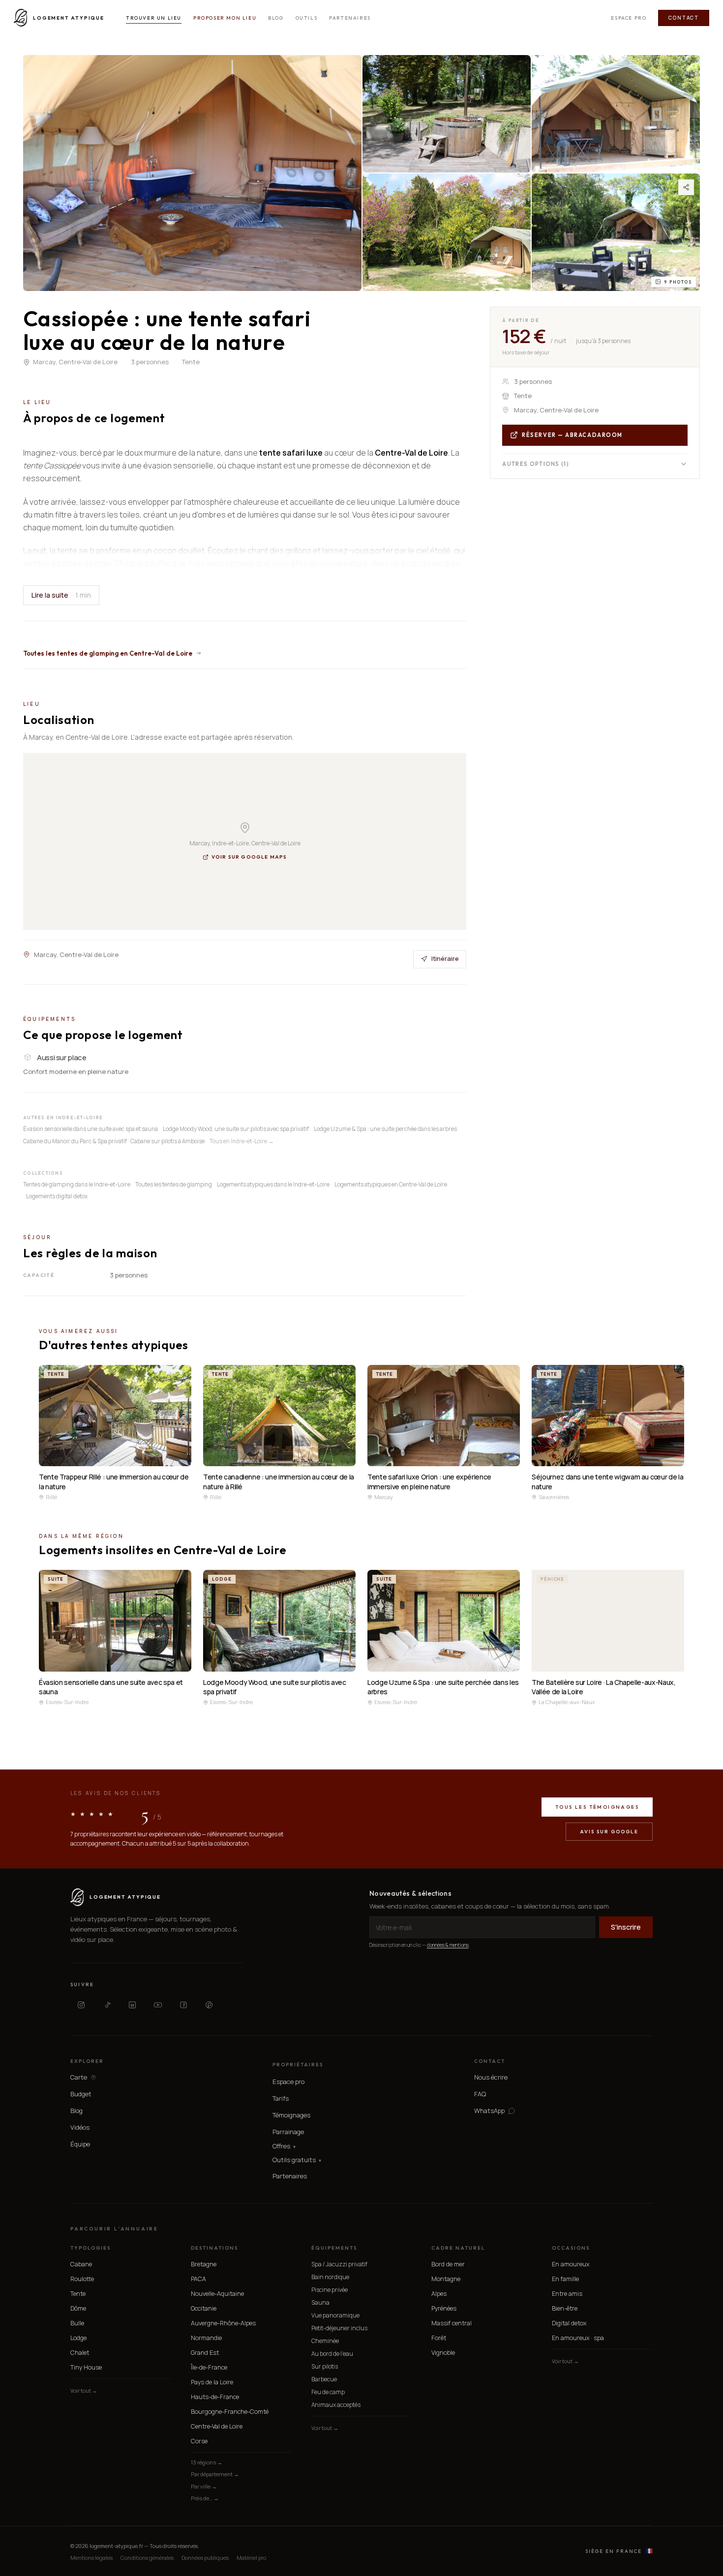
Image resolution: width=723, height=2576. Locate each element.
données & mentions (448, 1945)
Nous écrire (491, 2077)
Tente (78, 2294)
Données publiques (205, 2558)
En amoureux (571, 2264)
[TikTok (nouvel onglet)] (107, 2005)
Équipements (334, 2248)
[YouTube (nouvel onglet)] (158, 2005)
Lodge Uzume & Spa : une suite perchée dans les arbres (385, 1129)
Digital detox (569, 2323)
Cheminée (325, 2341)
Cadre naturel (458, 2248)
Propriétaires (298, 2065)
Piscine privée (330, 2290)
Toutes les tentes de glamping (174, 1184)
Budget (81, 2094)
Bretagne (204, 2264)
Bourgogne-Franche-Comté (230, 2412)
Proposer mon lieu (225, 18)
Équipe (80, 2144)
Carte (79, 2077)
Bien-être (565, 2308)
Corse (199, 2441)
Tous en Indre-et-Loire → (242, 1141)
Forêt (439, 2338)
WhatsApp (489, 2111)
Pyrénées (444, 2308)
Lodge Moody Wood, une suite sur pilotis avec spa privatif (236, 1129)
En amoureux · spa (578, 2338)
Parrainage (288, 2132)
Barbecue (324, 2379)
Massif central (452, 2323)
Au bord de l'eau (332, 2354)
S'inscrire (626, 1927)
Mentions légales (91, 2558)
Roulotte (82, 2279)
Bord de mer (448, 2264)
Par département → (215, 2474)
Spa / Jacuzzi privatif (339, 2264)
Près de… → (205, 2498)
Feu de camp (328, 2392)
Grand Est (205, 2353)
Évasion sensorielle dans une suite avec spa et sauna (90, 1129)
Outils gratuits (297, 2160)
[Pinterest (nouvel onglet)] (209, 2005)
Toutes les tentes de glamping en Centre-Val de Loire (108, 653)
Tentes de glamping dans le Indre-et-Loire (77, 1184)
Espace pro (629, 18)
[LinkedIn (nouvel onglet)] (132, 2005)
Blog (276, 18)
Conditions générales (147, 2558)
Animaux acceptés (336, 2405)
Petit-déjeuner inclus (339, 2328)
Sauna (320, 2302)
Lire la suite (61, 595)
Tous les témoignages (597, 1807)
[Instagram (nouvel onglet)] (81, 2005)
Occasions (571, 2248)
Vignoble (443, 2353)
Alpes (439, 2294)
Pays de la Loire (212, 2382)
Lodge (78, 2338)
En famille (565, 2279)
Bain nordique (330, 2277)
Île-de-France (209, 2367)
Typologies (90, 2248)
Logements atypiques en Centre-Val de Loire (391, 1184)
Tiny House (86, 2367)
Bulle (77, 2323)
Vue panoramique (335, 2315)
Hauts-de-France (215, 2397)
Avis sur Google (609, 1832)
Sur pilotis (325, 2366)
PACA (198, 2279)
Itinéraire (445, 958)
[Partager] (686, 187)
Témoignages (291, 2115)
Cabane (81, 2264)
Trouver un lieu (154, 18)
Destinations (214, 2248)
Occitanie (204, 2308)
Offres (284, 2146)
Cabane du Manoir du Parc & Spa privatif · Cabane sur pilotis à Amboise (114, 1141)
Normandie (206, 2338)
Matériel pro (251, 2558)
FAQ (480, 2094)
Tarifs (281, 2098)
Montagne (446, 2279)
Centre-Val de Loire (217, 2426)
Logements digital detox (57, 1196)
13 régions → (207, 2462)
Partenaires (350, 18)
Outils (307, 18)
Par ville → (204, 2486)
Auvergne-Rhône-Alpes (223, 2323)
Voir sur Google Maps (249, 857)
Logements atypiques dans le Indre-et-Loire (273, 1184)
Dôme (78, 2308)
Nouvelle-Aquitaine (217, 2294)
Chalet (80, 2353)
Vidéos (80, 2127)
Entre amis (567, 2294)
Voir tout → (84, 2390)
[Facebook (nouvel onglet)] (183, 2005)
